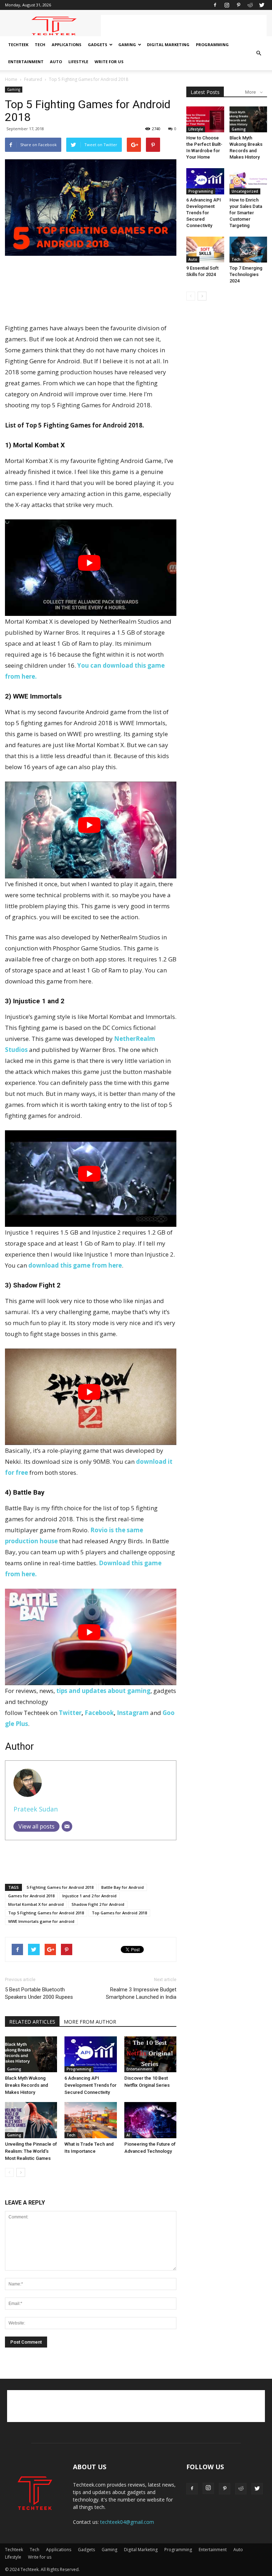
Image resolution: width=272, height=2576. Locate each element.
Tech (40, 45)
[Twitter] (262, 5)
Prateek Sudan (36, 1809)
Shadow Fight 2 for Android (98, 1904)
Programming (212, 45)
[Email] (67, 1826)
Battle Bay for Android (123, 1887)
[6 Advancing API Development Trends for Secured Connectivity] (90, 2054)
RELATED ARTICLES (32, 2022)
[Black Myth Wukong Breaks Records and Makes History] (31, 2054)
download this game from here (75, 1265)
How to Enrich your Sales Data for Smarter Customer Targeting (246, 213)
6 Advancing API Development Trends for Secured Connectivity (90, 2085)
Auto (56, 62)
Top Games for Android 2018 (119, 1913)
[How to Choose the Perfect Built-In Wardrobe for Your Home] (205, 119)
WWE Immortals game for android (41, 1921)
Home (11, 79)
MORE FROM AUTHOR (90, 2022)
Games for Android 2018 (31, 1896)
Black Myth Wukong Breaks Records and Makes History (27, 2085)
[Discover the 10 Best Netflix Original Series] (150, 2054)
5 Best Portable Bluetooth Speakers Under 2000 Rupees (39, 1993)
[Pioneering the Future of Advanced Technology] (150, 2120)
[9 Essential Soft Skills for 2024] (205, 250)
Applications (67, 45)
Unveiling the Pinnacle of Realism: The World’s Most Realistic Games (31, 2151)
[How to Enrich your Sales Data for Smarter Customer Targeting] (248, 181)
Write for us (109, 62)
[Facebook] (215, 5)
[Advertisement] (184, 26)
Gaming (127, 45)
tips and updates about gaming (103, 1691)
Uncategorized (245, 191)
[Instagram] (227, 5)
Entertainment (26, 62)
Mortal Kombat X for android (36, 1904)
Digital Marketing (168, 45)
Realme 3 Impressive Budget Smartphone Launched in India (141, 1993)
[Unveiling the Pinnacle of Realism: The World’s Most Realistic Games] (31, 2120)
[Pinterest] (238, 5)
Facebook (99, 1713)
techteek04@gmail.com (127, 2522)
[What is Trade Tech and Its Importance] (90, 2120)
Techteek (18, 45)
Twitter (70, 1713)
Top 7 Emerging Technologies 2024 (246, 274)
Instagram (133, 1713)
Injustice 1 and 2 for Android (89, 1896)
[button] (259, 53)
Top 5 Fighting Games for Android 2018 (46, 1913)
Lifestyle (78, 62)
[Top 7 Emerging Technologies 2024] (248, 250)
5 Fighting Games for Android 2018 (60, 1887)
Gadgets (98, 45)
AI (128, 2135)
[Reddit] (250, 5)
